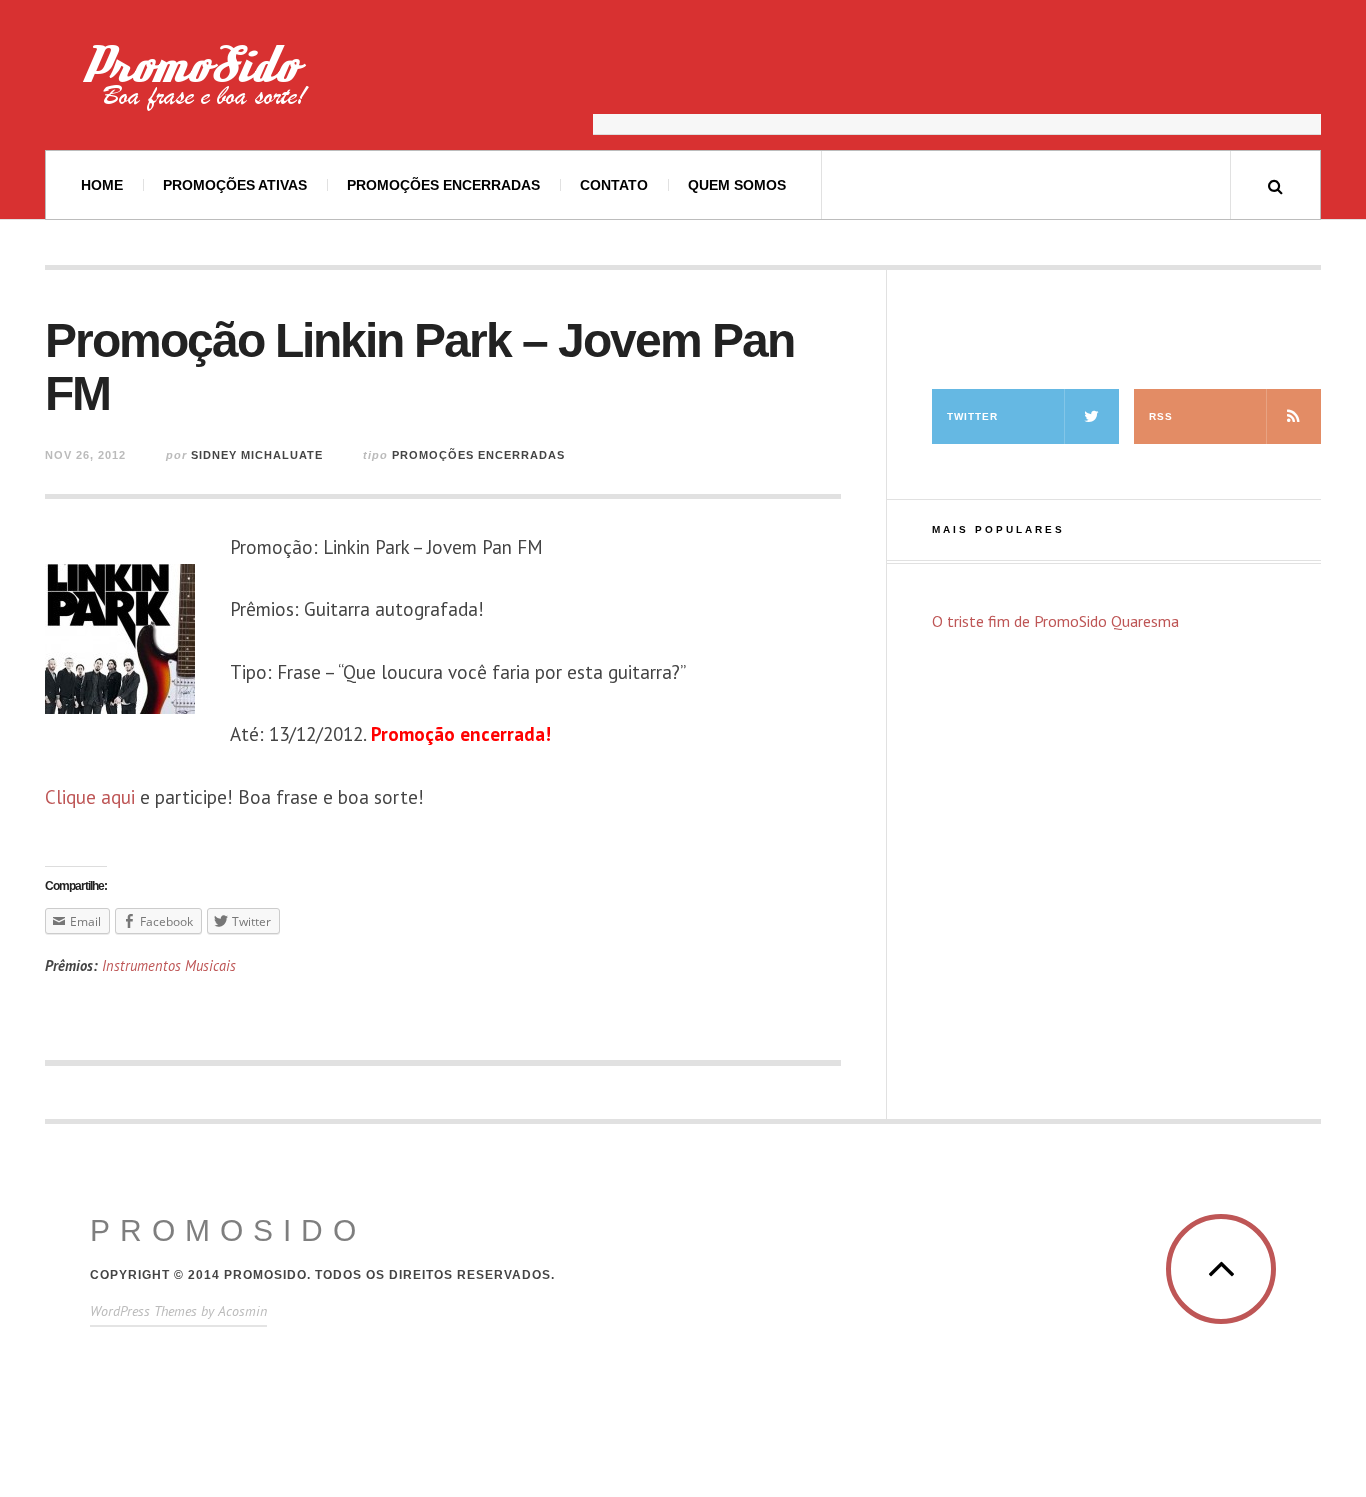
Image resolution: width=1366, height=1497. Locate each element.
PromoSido (228, 1230)
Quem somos (737, 185)
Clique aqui (90, 797)
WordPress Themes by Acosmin (178, 1311)
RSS (1161, 416)
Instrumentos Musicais (169, 965)
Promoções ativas (235, 185)
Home (102, 185)
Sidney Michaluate (257, 455)
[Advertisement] (957, 85)
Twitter (972, 416)
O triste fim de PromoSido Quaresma (1055, 621)
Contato (614, 185)
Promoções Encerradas (443, 185)
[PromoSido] (170, 85)
